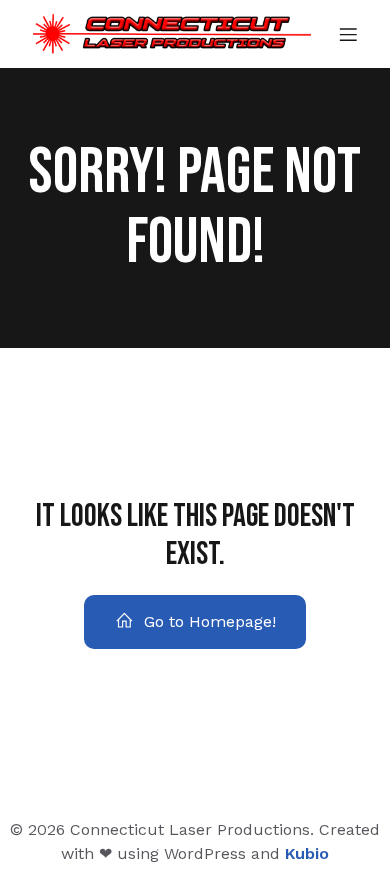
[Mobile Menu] (348, 34)
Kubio (307, 853)
